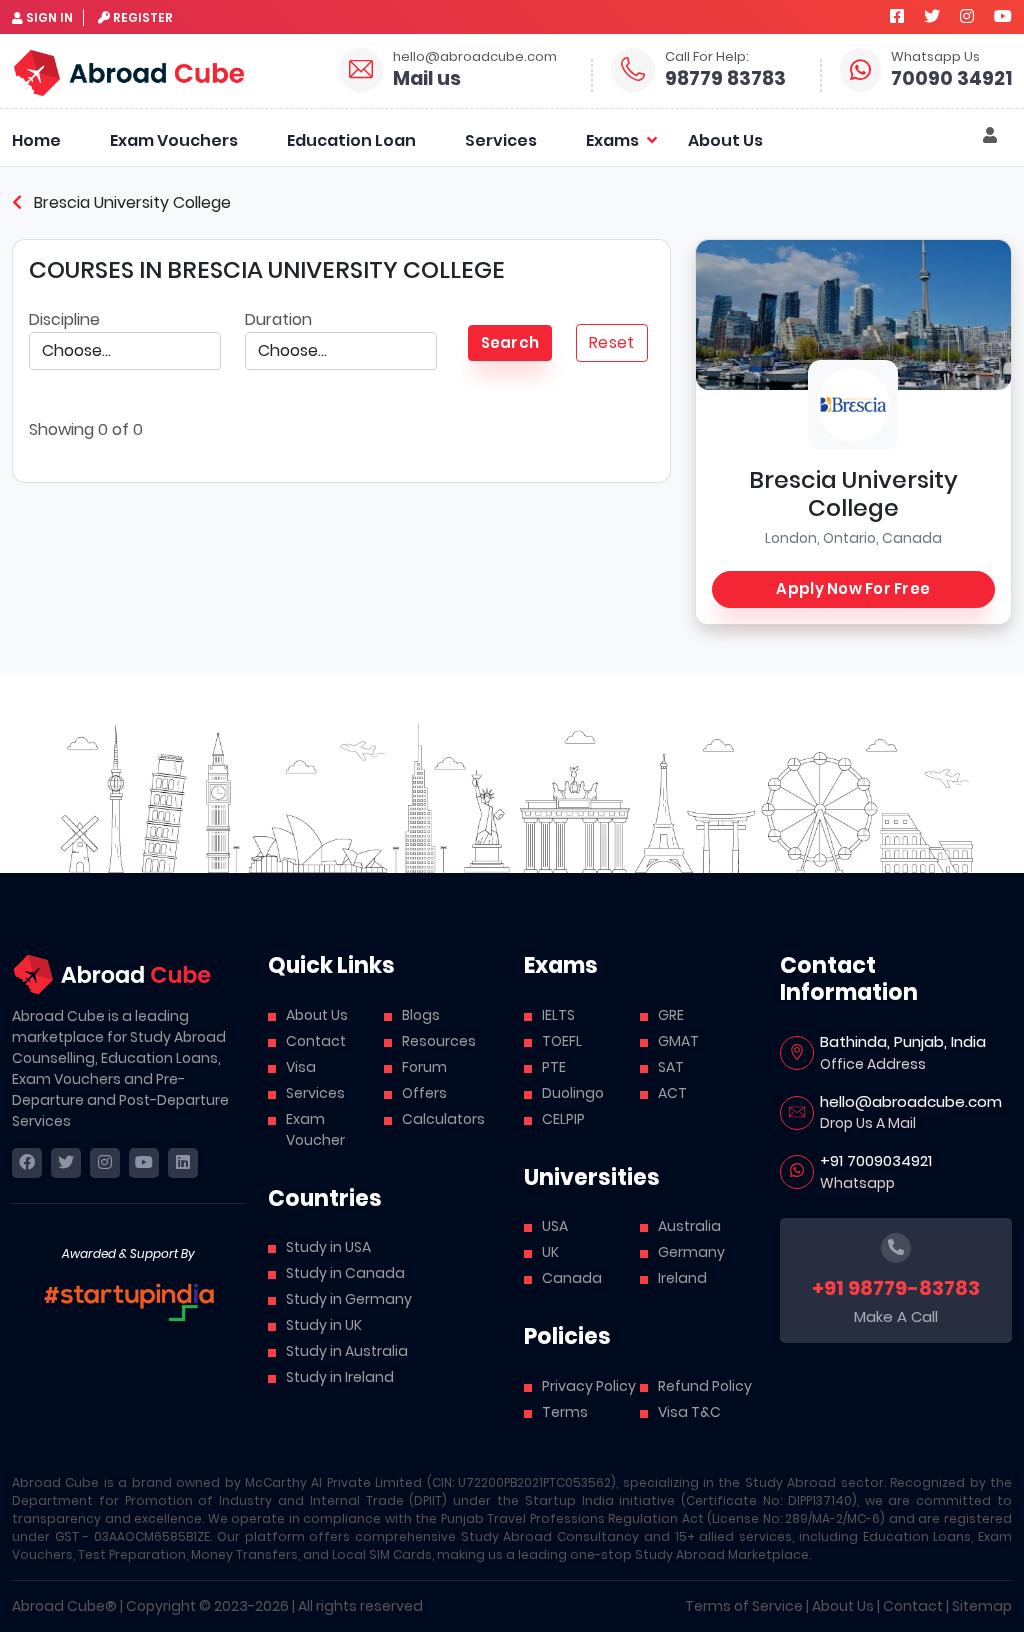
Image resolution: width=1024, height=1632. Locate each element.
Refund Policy (705, 1386)
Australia (689, 1226)
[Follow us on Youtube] (1003, 16)
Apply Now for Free (853, 588)
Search (510, 342)
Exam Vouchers (174, 140)
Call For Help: (707, 56)
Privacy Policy (589, 1386)
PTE (554, 1067)
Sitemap (982, 1606)
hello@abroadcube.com (475, 56)
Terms (565, 1412)
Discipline (64, 319)
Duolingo (573, 1093)
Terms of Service (744, 1606)
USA (555, 1226)
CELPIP (563, 1119)
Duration (278, 319)
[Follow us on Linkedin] (183, 1163)
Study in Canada (345, 1273)
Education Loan (351, 140)
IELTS (558, 1015)
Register (143, 17)
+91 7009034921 (876, 1160)
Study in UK (324, 1325)
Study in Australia (347, 1351)
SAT (671, 1067)
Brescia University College (130, 202)
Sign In (49, 17)
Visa (301, 1067)
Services (501, 140)
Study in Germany (349, 1299)
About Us (725, 140)
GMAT (678, 1041)
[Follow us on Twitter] (932, 16)
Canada (572, 1278)
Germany (691, 1252)
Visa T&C (689, 1412)
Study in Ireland (340, 1377)
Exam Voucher (315, 1129)
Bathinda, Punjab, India (903, 1041)
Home (36, 140)
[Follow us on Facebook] (897, 16)
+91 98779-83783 (896, 1288)
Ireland (682, 1278)
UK (550, 1252)
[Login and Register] (990, 136)
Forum (424, 1067)
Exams (612, 140)
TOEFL (562, 1041)
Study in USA (328, 1247)
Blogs (421, 1015)
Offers (424, 1093)
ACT (672, 1093)
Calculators (443, 1119)
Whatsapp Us (935, 56)
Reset (611, 342)
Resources (439, 1041)
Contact (316, 1041)
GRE (671, 1015)
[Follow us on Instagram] (967, 16)
